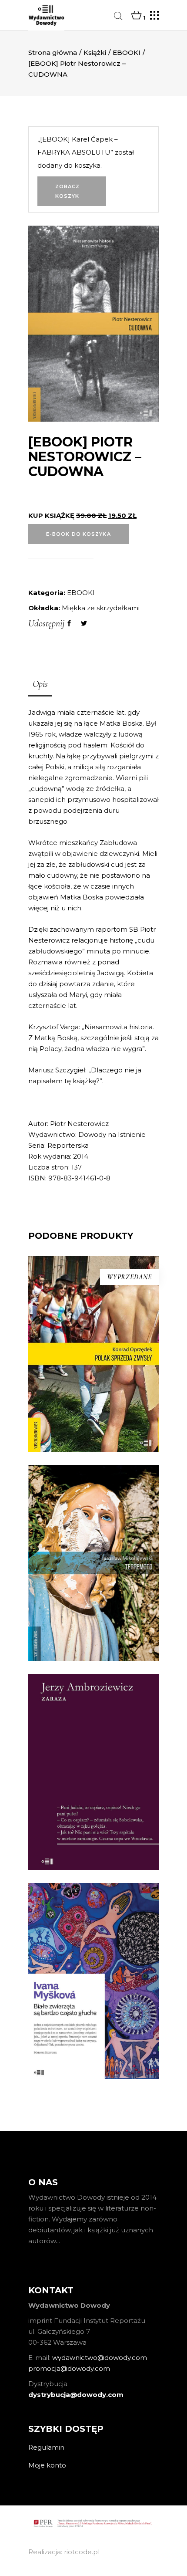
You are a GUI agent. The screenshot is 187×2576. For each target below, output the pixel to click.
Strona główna (53, 52)
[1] (136, 16)
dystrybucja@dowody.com (76, 2395)
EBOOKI (127, 52)
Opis (40, 684)
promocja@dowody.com (69, 2368)
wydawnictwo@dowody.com (100, 2358)
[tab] (40, 685)
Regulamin (46, 2447)
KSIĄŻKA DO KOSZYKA (93, 1630)
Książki (95, 52)
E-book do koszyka (78, 534)
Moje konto (47, 2465)
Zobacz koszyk (68, 191)
